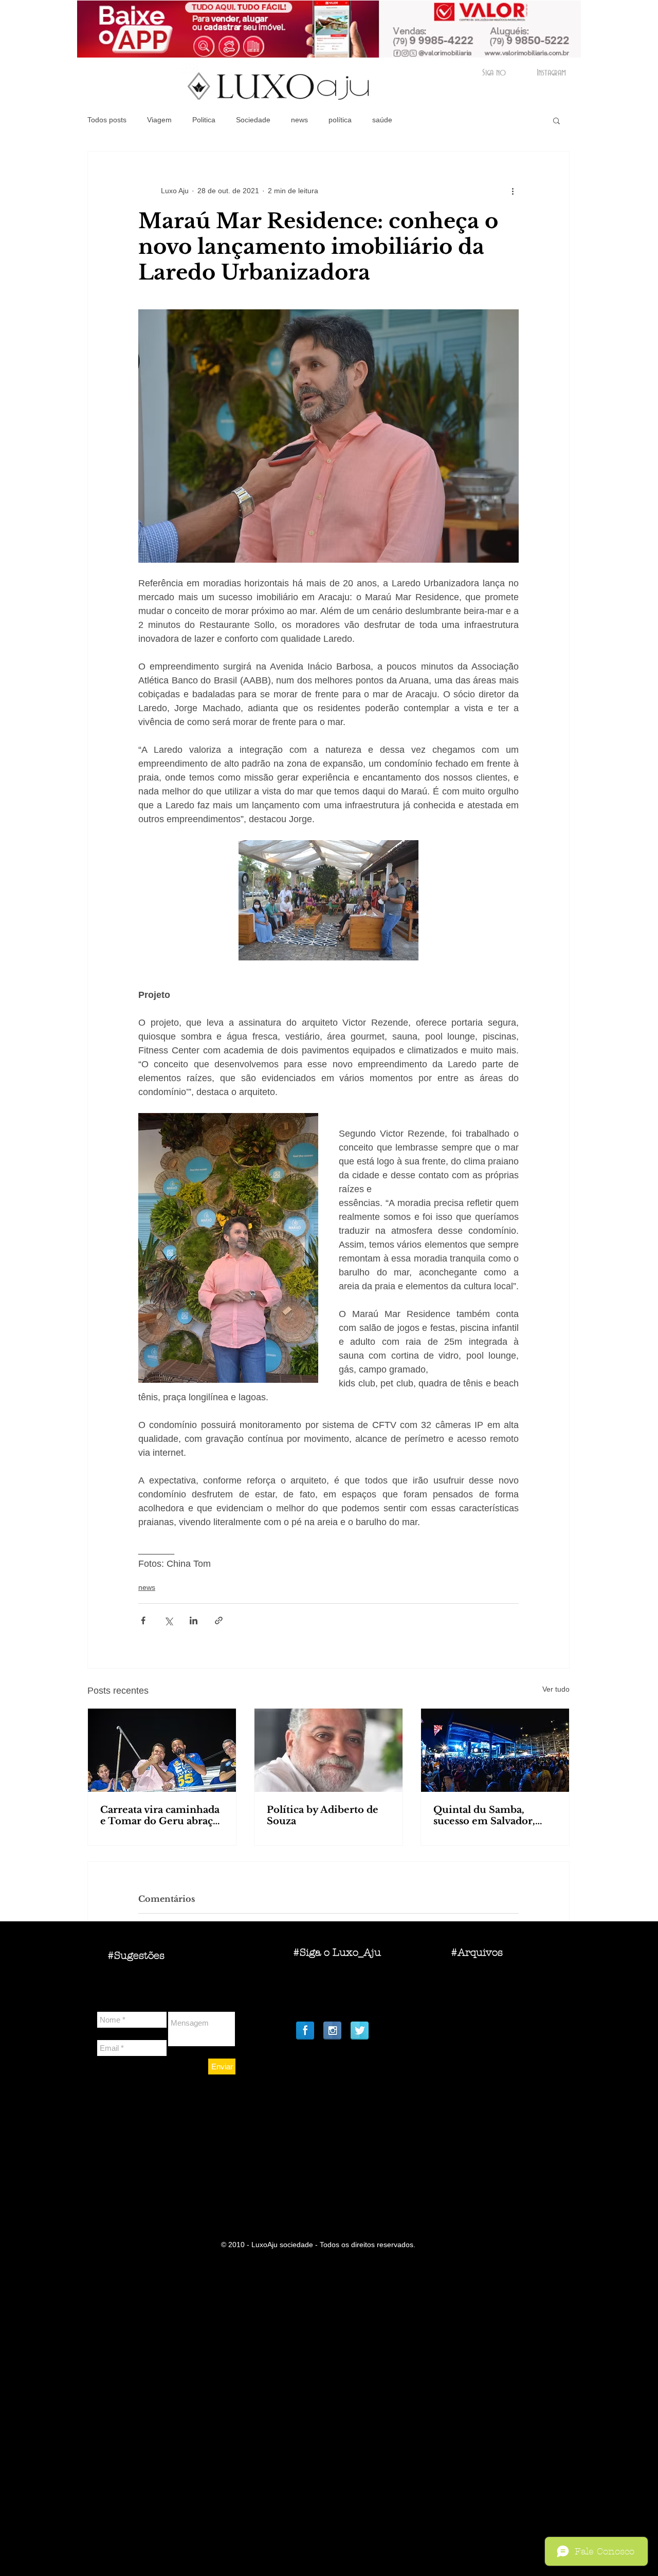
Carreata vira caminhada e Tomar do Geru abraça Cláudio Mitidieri (160, 1815)
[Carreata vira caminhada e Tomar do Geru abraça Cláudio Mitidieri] (162, 1750)
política (340, 120)
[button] (556, 120)
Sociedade (253, 120)
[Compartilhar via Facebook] (143, 1620)
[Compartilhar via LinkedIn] (194, 1620)
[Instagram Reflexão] (332, 2031)
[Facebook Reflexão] (305, 2031)
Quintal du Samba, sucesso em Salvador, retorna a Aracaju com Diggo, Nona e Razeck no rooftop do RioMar (495, 1815)
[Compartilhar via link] (219, 1620)
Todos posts (107, 120)
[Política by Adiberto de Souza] (328, 1750)
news (299, 120)
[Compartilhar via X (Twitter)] (168, 1620)
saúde (382, 120)
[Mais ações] (513, 191)
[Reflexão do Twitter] (360, 2031)
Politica (204, 120)
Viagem (159, 120)
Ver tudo (556, 1689)
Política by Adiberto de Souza (323, 1815)
